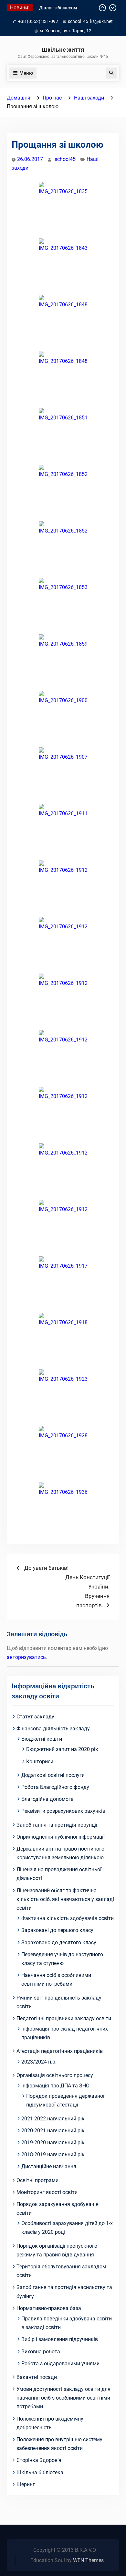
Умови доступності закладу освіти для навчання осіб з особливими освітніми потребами (63, 2398)
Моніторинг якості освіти (47, 2192)
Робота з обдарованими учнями (60, 2364)
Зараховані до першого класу (57, 1930)
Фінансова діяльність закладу (53, 1729)
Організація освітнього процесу (55, 2075)
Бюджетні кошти (42, 1739)
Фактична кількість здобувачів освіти (68, 1918)
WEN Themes (88, 2560)
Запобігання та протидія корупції (57, 1825)
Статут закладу (35, 1717)
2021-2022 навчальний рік (53, 2119)
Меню (26, 73)
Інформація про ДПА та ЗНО (55, 2086)
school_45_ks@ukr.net (90, 21)
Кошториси (40, 1762)
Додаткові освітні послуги (53, 1775)
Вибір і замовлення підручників (60, 2339)
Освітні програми (37, 2180)
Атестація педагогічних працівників (60, 2051)
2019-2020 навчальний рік (53, 2143)
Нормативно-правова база (49, 2308)
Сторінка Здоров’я (39, 2460)
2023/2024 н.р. (39, 2062)
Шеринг (26, 2484)
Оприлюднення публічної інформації (61, 1837)
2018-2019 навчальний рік (53, 2154)
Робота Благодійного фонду (55, 1787)
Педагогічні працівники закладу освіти (64, 2018)
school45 (65, 159)
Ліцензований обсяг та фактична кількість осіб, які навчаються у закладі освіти (65, 1899)
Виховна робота (41, 2352)
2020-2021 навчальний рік (53, 2131)
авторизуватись (26, 1657)
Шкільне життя (63, 50)
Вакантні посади (37, 2377)
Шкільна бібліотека (40, 2472)
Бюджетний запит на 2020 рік (62, 1749)
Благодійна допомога (47, 1799)
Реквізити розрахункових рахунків (63, 1811)
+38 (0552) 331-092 (38, 21)
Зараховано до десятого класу (59, 1943)
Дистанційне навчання (49, 2166)
